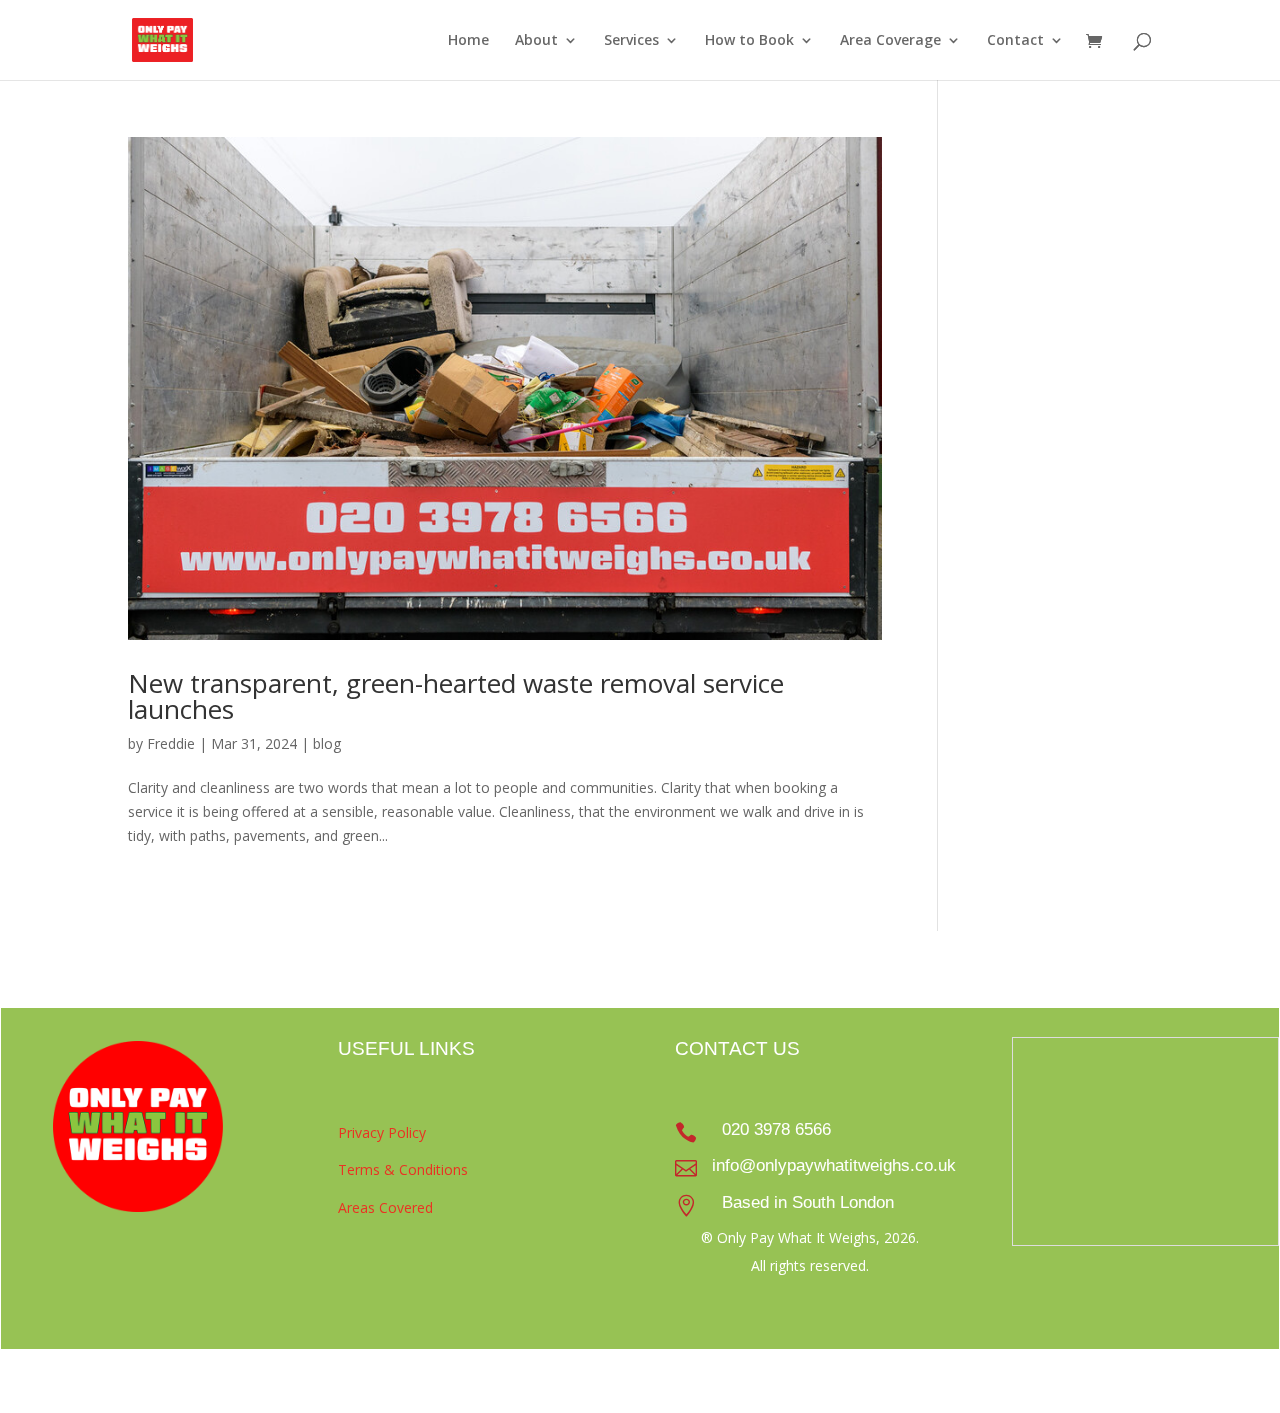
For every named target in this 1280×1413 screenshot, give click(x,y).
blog (327, 743)
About (536, 41)
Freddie (171, 743)
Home (468, 41)
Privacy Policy (382, 1132)
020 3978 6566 (776, 1129)
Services (631, 41)
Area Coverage (890, 41)
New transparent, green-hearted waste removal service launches (456, 696)
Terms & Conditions (403, 1169)
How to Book (749, 41)
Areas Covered (385, 1207)
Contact (1015, 41)
